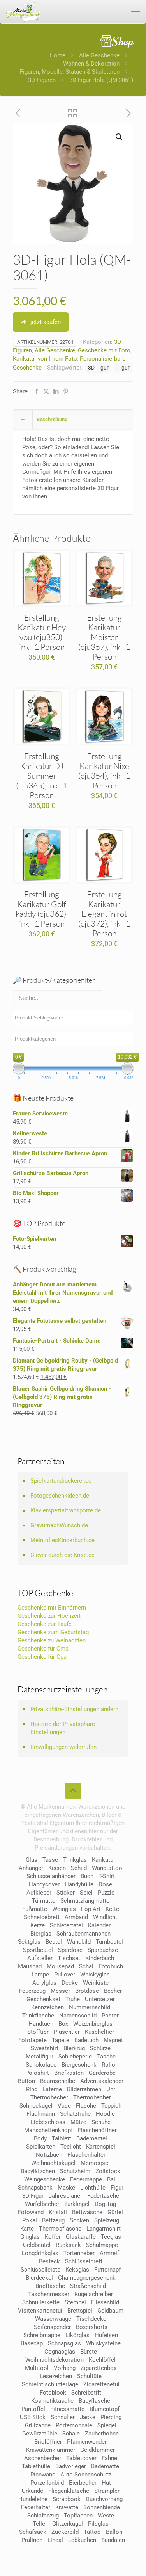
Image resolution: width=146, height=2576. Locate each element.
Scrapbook (67, 2499)
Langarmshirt (104, 2229)
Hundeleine (33, 2499)
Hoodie (105, 2114)
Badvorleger (71, 2466)
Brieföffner (48, 2442)
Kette (112, 1909)
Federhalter (36, 2507)
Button (26, 2081)
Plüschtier (67, 2032)
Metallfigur (40, 2057)
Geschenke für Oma (43, 1649)
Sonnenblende (102, 2507)
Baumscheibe (58, 2081)
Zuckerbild (65, 2532)
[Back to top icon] (73, 1791)
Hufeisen (106, 2335)
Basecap (32, 2343)
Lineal (55, 2540)
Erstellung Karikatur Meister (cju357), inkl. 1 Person (104, 637)
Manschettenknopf (48, 2130)
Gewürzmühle (40, 2434)
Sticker (66, 1893)
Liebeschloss (48, 2122)
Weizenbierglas (93, 2024)
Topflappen (78, 2516)
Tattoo (92, 2532)
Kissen (57, 1868)
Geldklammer (98, 2450)
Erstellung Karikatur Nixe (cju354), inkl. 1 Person (104, 771)
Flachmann (41, 2114)
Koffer (53, 2237)
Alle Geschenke (99, 55)
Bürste (89, 2352)
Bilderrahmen (84, 2089)
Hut (106, 2483)
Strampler (107, 2491)
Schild (79, 1868)
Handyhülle (79, 1884)
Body (40, 2138)
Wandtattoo (107, 1868)
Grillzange (38, 2425)
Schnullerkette (41, 2302)
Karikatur (104, 1860)
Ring (32, 2089)
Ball (112, 2179)
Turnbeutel (109, 1942)
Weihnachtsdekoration (55, 2360)
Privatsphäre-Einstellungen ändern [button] (74, 1709)
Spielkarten (41, 2147)
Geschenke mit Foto (104, 350)
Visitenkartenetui (40, 2311)
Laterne (52, 2089)
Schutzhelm (75, 2171)
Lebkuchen (82, 2540)
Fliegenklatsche (69, 2491)
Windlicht (105, 1917)
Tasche (106, 2057)
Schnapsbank (35, 2188)
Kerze (38, 1925)
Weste (106, 2516)
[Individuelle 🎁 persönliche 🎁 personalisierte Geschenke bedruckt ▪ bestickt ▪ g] (23, 12)
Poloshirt (37, 2073)
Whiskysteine (103, 2343)
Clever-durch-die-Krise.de (62, 1555)
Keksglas (77, 2270)
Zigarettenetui (101, 2384)
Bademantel (92, 2138)
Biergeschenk (79, 2065)
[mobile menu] (135, 12)
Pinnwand (43, 2475)
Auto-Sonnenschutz (86, 2475)
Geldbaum (110, 2311)
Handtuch (41, 2024)
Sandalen (113, 2540)
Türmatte (44, 1901)
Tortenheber (79, 2253)
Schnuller (63, 2417)
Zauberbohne (102, 2434)
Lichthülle (93, 2188)
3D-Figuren (42, 80)
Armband (76, 1917)
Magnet (113, 2040)
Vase (64, 2106)
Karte (27, 2229)
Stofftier (38, 2032)
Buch (87, 1876)
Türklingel (77, 2204)
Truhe (73, 1999)
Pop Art (91, 1909)
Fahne (109, 2458)
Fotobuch (111, 1966)
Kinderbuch (100, 1958)
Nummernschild (90, 2007)
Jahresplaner (65, 2196)
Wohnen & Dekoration (91, 64)
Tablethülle (36, 2466)
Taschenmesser (49, 2294)
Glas (32, 1860)
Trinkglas (75, 1860)
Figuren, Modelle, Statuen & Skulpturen (70, 72)
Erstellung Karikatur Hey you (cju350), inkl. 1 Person (42, 632)
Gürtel (115, 2212)
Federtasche (103, 2196)
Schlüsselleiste (40, 2270)
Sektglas (29, 1942)
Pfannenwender (87, 2442)
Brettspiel (80, 2311)
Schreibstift (86, 2393)
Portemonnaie (74, 2425)
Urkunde (33, 2491)
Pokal (30, 2220)
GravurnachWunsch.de (59, 1525)
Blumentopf (105, 2409)
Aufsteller (40, 1958)
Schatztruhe (75, 2114)
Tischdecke (91, 2319)
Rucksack (68, 2245)
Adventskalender (102, 2081)
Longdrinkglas (40, 2253)
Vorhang (65, 2368)
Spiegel (107, 2425)
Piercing (111, 2417)
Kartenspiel (101, 2147)
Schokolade (41, 2065)
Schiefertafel (66, 1925)
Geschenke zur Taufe (45, 1624)
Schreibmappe (42, 2335)
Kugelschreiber (94, 2294)
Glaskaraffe (81, 2237)
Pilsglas (98, 2524)
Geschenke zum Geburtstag (53, 1632)
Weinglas (64, 1909)
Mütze (78, 2122)
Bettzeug (53, 2220)
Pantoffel (33, 2409)
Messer (60, 1991)
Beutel (54, 1942)
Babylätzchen (38, 2171)
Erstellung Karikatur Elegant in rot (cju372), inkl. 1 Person (104, 914)
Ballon (114, 2532)
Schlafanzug (43, 2516)
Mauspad (30, 1966)
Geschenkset (43, 1999)
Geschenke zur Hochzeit (49, 1616)
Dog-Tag (105, 2204)
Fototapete (33, 2040)
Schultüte (89, 2376)
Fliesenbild (105, 2302)
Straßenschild (88, 2286)
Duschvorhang (104, 2499)
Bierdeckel (39, 2278)
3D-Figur (98, 368)
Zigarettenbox (99, 2368)
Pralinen (32, 2540)
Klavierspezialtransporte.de (66, 1510)
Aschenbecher (43, 2458)
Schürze (100, 2048)
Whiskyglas (95, 1975)
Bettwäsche (87, 2212)
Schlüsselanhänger (51, 1876)
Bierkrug (74, 2048)
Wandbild (79, 1942)
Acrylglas (44, 1983)
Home (57, 55)
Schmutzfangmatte (85, 1901)
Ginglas (30, 2237)
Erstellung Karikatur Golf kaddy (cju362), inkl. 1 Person (42, 909)
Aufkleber (39, 1893)
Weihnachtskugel (53, 2163)
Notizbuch (49, 2155)
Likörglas (77, 2335)
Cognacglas (60, 2352)
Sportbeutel (38, 1950)
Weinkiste (96, 1983)
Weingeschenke (45, 2179)
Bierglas (41, 1934)
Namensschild (78, 2016)
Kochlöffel (102, 2360)
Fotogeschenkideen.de (60, 1496)
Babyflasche (94, 2401)
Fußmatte (35, 1909)
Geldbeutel (37, 2245)
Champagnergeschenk (87, 2278)
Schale (71, 2434)
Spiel (86, 1893)
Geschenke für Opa (42, 1657)
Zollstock (108, 2171)
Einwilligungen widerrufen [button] (63, 1747)
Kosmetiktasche (52, 2401)
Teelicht (71, 2147)
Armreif (109, 2253)
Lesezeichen (56, 2376)
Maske (66, 2188)
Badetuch (86, 2040)
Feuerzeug (32, 1991)
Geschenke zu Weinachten (52, 1640)
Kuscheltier (99, 2032)
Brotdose (87, 1991)
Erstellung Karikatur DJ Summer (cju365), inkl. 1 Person (42, 776)
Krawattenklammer (51, 2450)
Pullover (65, 1975)
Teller (40, 2524)
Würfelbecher (42, 2204)
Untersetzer (100, 1999)
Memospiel (95, 2163)
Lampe (40, 1975)
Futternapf (107, 2270)
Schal (86, 1966)
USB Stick (33, 2417)
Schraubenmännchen (84, 1934)
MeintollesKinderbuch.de (62, 1540)
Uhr (111, 2089)
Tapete (61, 2040)
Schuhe (101, 2122)
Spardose (70, 1950)
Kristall (58, 2212)
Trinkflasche (38, 2016)
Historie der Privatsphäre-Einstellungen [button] (63, 1728)
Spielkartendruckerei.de (61, 1481)
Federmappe (86, 2179)
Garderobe (102, 2073)
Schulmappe (102, 2245)
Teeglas (111, 2237)
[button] (120, 137)
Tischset (69, 1958)
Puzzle (106, 1893)
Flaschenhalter (86, 2155)
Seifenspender (52, 2327)
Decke (70, 1983)
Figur (123, 368)
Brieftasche (50, 2286)
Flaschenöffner (97, 2130)
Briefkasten (69, 2073)
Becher (113, 1991)
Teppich (111, 2106)
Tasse (50, 1860)
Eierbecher (83, 2483)
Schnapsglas (64, 2343)
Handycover (44, 1884)
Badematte (105, 2466)
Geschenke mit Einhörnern (52, 1608)
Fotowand (31, 2212)
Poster (110, 2016)
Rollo (108, 2065)
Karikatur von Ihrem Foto (45, 359)
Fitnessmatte (67, 2409)
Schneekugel (36, 2106)
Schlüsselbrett (84, 2261)
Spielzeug (107, 2220)
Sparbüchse (103, 1950)
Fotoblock (53, 2393)
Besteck (49, 2261)
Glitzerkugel (68, 2524)
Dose (105, 1884)
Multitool (37, 2368)
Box (63, 2024)
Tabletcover (81, 2458)
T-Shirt (107, 1876)
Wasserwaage (53, 2319)
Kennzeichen (47, 2007)
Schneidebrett (42, 1917)
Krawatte (67, 2507)
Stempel (75, 2302)
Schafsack (33, 2532)
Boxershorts (92, 2327)
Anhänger (31, 1868)
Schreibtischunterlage (50, 2384)
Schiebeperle (75, 2057)
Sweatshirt (45, 2048)
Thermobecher (49, 2097)
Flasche (86, 2106)
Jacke (88, 2417)
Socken (79, 2220)
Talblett (62, 2138)
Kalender (99, 1925)
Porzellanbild (47, 2483)
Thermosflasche (60, 2229)
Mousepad (60, 1966)
